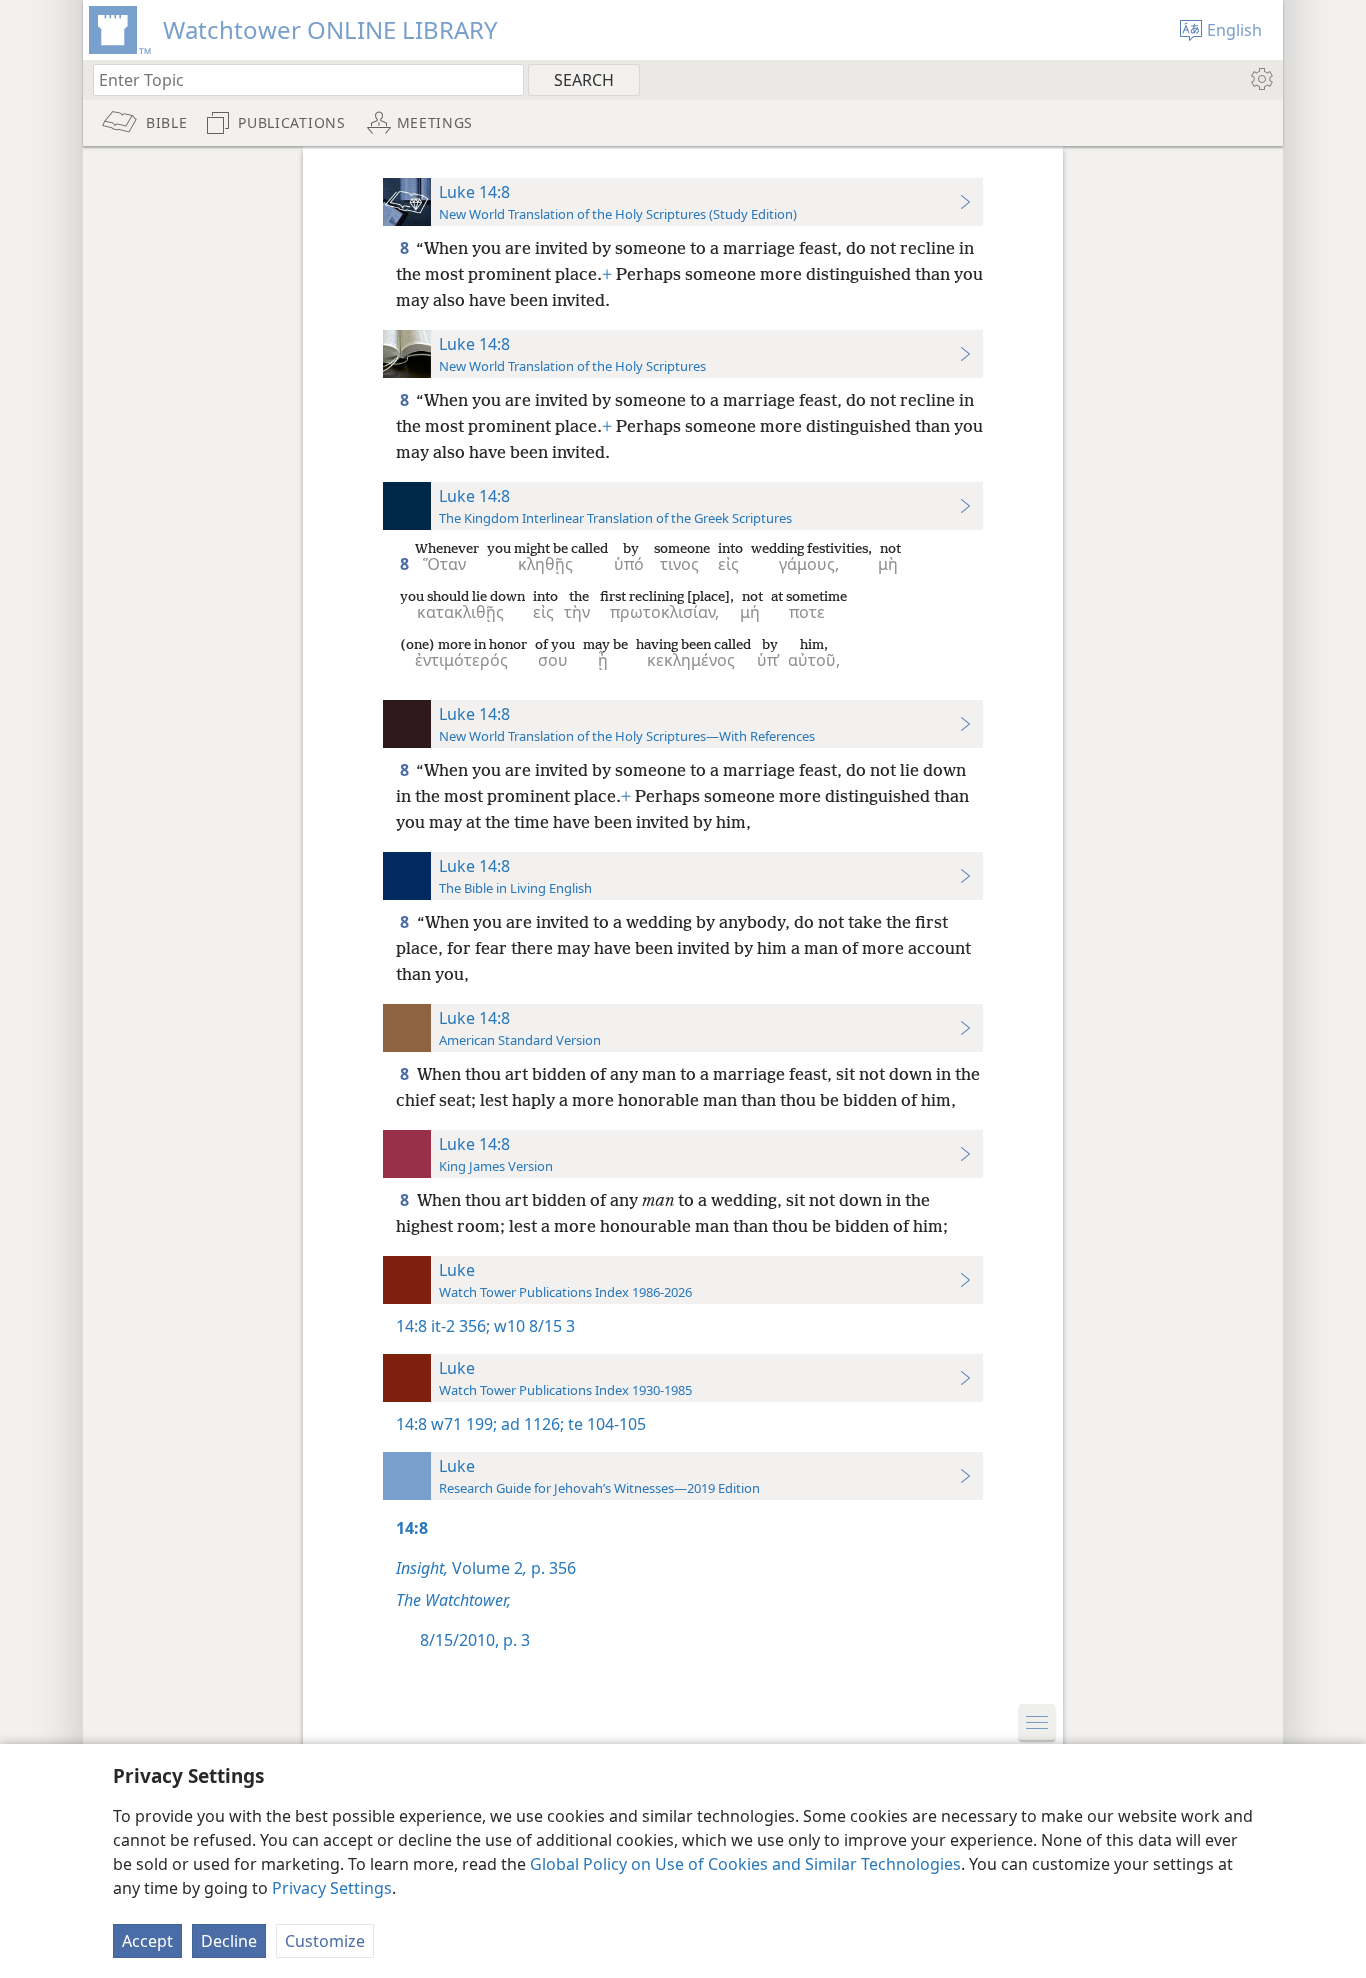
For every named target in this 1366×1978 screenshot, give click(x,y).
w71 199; (464, 1424)
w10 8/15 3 (532, 1326)
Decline (229, 1941)
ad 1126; (530, 1424)
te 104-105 (605, 1424)
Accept (147, 1941)
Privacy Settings (332, 1888)
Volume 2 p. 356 (486, 1568)
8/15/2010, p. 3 (475, 1640)
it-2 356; (460, 1326)
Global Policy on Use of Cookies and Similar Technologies (745, 1864)
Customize (325, 1941)
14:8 (411, 1326)
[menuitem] (1260, 79)
